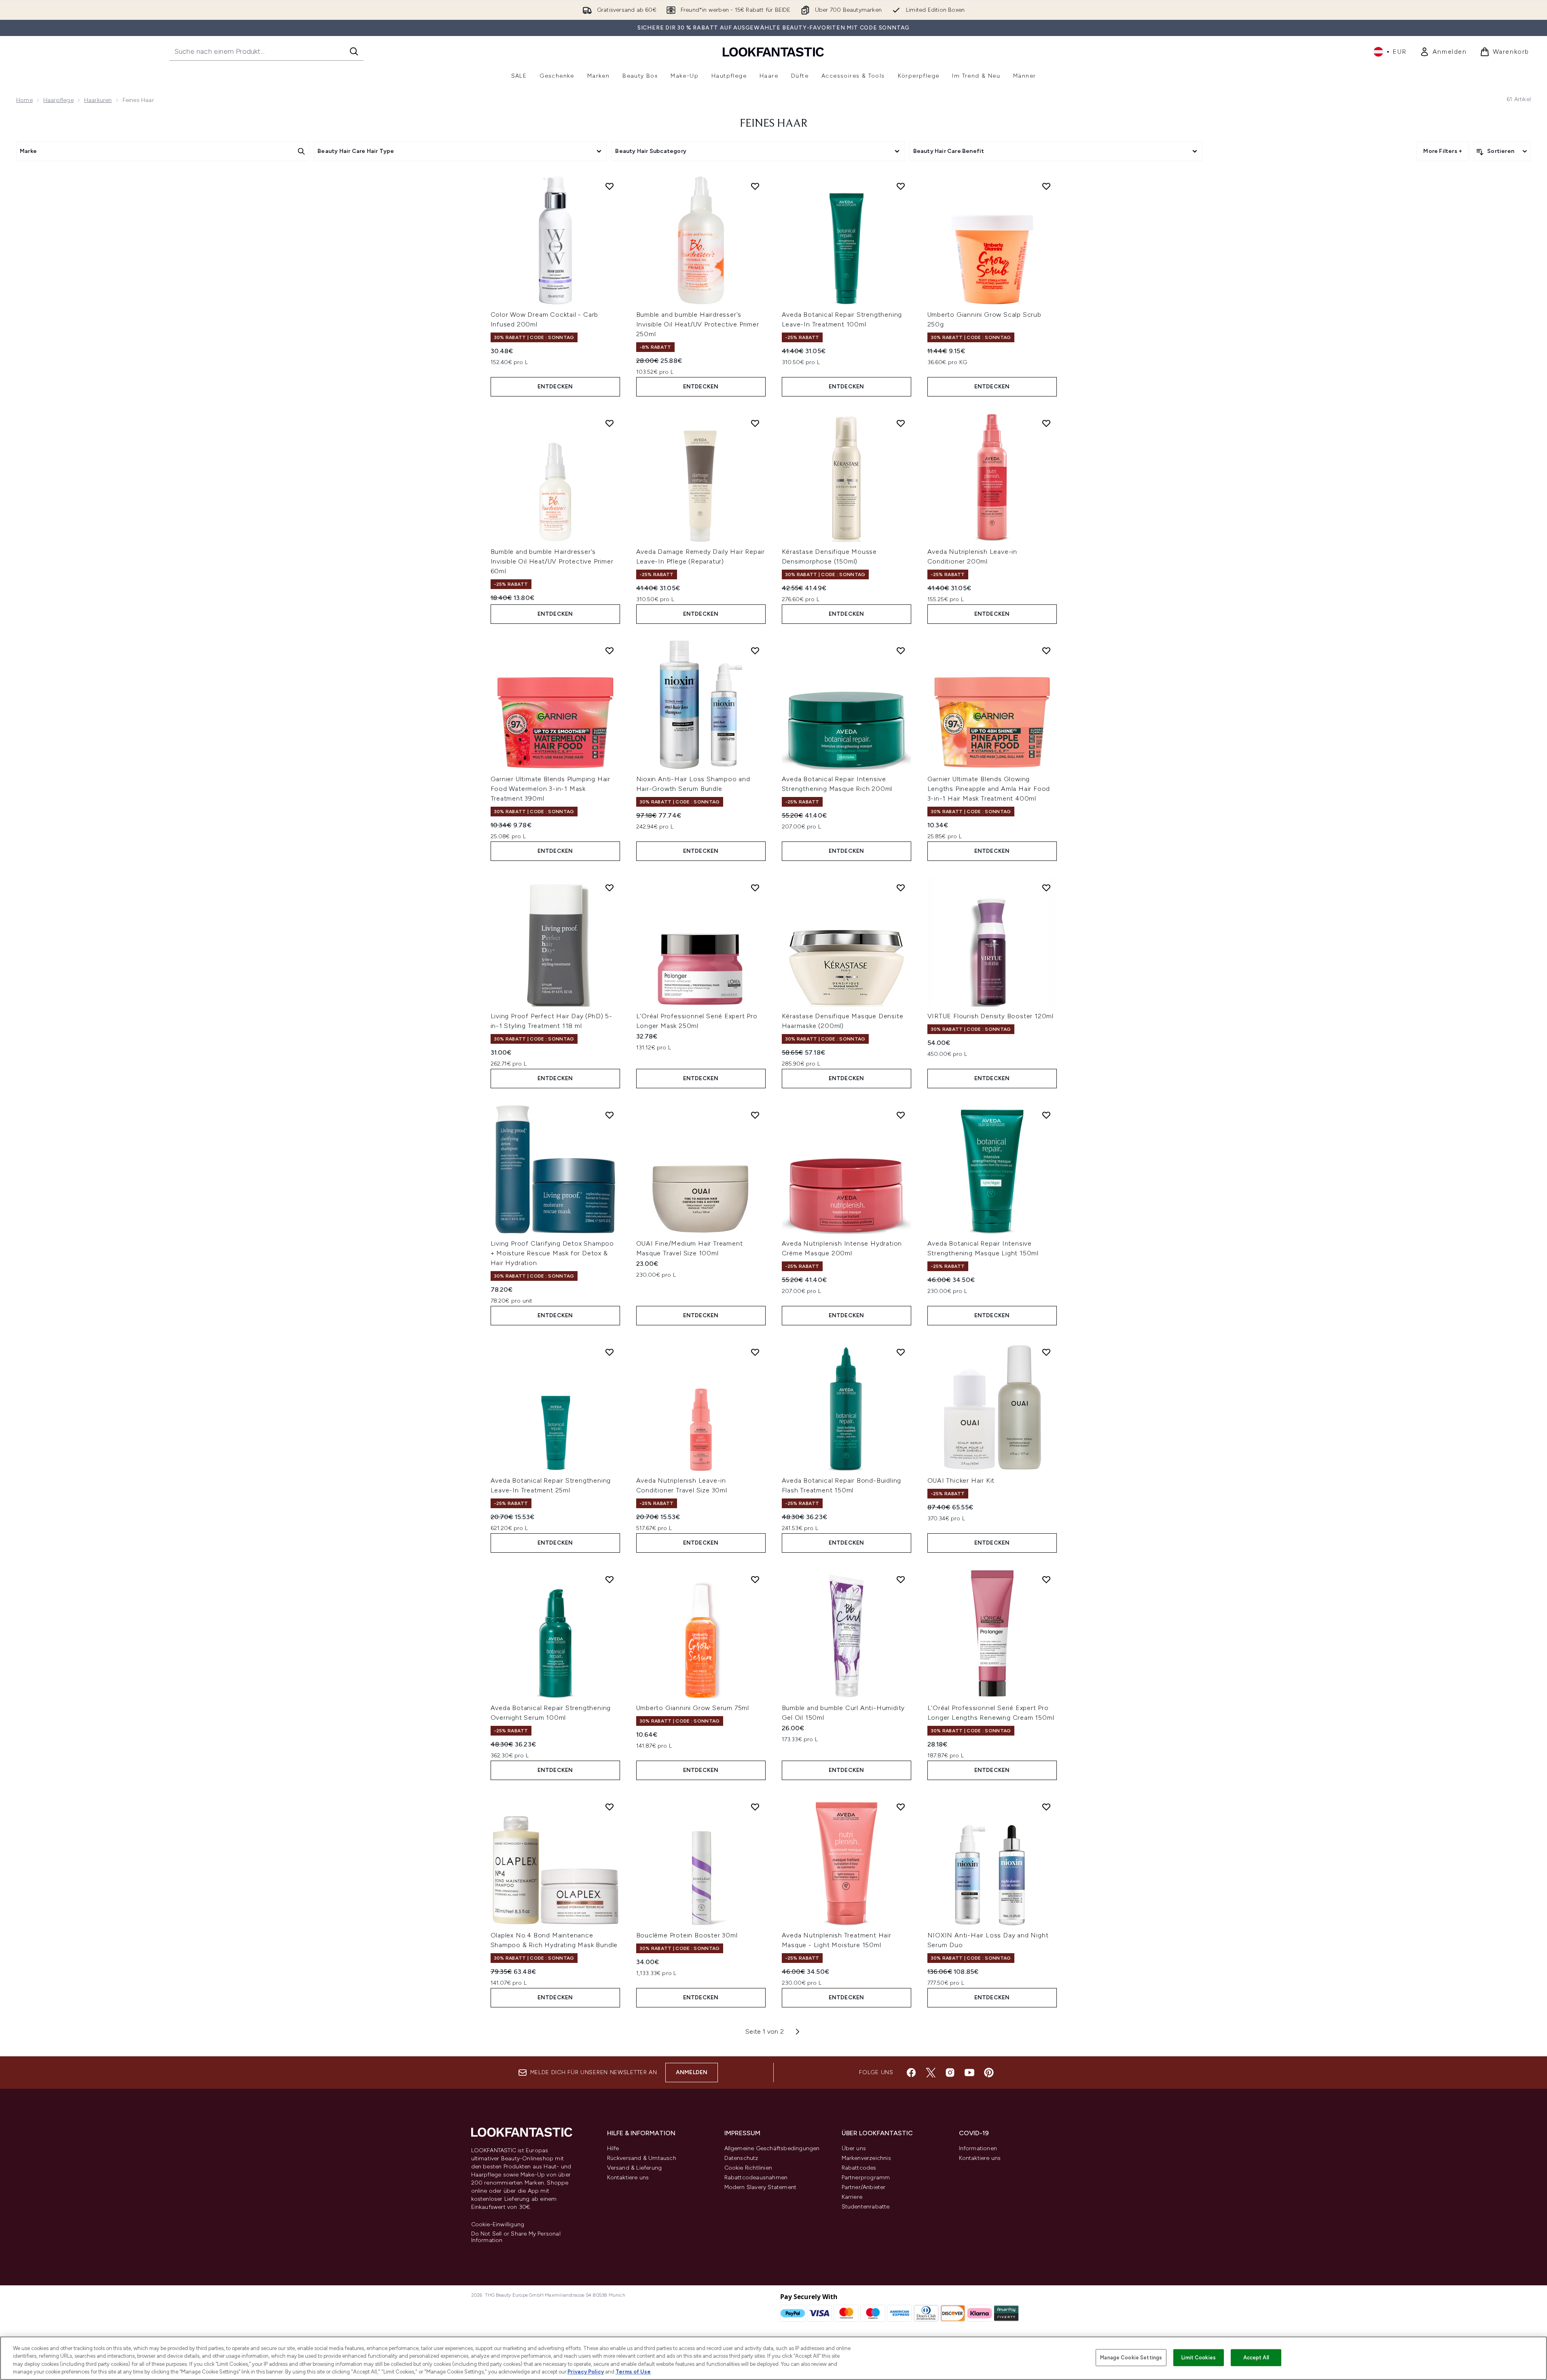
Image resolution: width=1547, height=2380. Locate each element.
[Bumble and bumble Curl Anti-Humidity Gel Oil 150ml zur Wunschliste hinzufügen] (901, 1579)
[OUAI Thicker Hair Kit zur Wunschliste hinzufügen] (1046, 1352)
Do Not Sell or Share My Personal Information (516, 2237)
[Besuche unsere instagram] (950, 2073)
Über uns (854, 2148)
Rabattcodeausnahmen (756, 2178)
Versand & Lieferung (635, 2168)
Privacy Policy (586, 2372)
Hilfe (613, 2148)
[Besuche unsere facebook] (911, 2073)
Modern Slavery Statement (761, 2187)
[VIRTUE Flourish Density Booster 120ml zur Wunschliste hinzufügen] (1046, 888)
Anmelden (692, 2072)
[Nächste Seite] (798, 2032)
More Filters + (1443, 151)
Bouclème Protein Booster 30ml (687, 1935)
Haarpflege (58, 100)
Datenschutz (741, 2158)
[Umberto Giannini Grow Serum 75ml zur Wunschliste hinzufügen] (755, 1579)
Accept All (1256, 2358)
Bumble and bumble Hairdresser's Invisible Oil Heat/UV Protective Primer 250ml (698, 324)
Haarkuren (98, 100)
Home (24, 100)
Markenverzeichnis (866, 2158)
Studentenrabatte (866, 2207)
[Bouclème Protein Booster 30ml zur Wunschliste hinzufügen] (755, 1807)
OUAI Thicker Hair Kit (961, 1480)
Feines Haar (774, 124)
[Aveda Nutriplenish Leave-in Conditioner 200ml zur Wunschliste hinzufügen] (1046, 423)
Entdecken (555, 387)
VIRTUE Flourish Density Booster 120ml (991, 1016)
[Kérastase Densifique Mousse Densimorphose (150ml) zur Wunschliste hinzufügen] (901, 423)
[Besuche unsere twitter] (931, 2073)
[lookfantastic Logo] (773, 52)
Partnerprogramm (866, 2178)
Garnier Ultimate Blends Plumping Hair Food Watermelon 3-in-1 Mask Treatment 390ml (551, 789)
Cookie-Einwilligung (498, 2225)
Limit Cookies (1199, 2358)
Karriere (852, 2197)
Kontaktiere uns (628, 2178)
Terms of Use (633, 2372)
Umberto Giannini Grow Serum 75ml (693, 1708)
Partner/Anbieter (864, 2187)
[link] (1443, 52)
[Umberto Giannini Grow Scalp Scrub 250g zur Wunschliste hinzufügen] (1046, 186)
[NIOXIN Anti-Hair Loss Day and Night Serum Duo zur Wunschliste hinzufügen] (1046, 1807)
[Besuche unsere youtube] (969, 2073)
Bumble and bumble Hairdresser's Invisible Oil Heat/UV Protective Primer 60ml (552, 561)
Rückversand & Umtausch (642, 2158)
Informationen (978, 2148)
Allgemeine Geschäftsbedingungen (772, 2148)
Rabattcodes (859, 2168)
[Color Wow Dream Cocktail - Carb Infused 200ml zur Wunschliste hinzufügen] (609, 186)
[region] (773, 2358)
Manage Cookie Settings (1131, 2358)
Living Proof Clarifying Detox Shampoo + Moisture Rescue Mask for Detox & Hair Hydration (552, 1253)
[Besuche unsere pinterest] (989, 2073)
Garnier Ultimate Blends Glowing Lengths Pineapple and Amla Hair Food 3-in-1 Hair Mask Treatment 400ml (989, 789)
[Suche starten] (354, 51)
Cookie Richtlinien (748, 2168)
